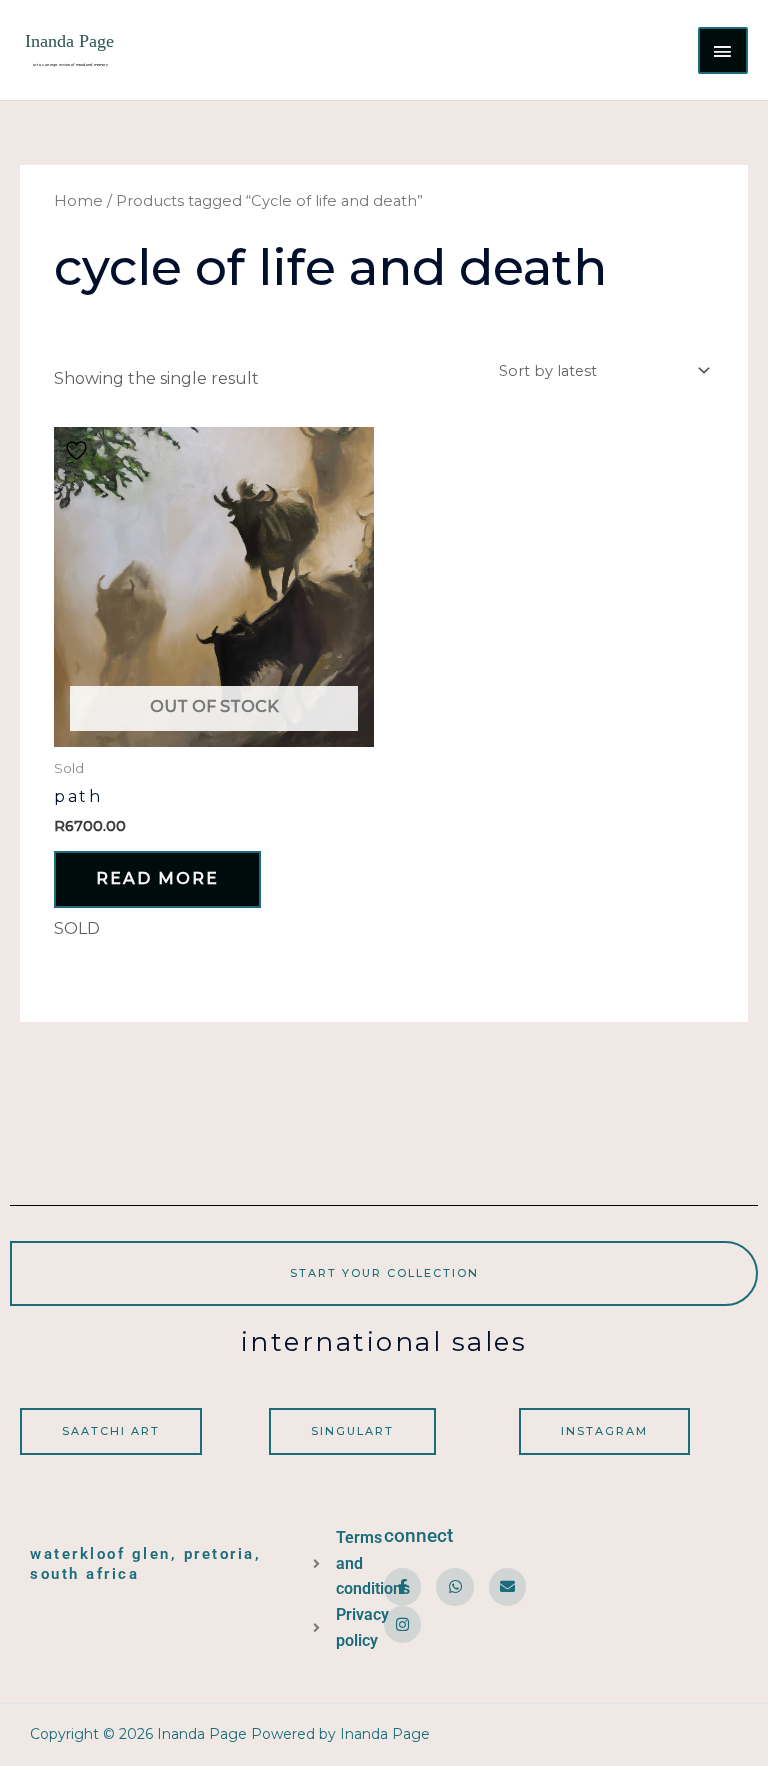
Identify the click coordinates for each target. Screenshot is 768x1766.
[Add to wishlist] (79, 450)
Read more (157, 878)
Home (78, 201)
